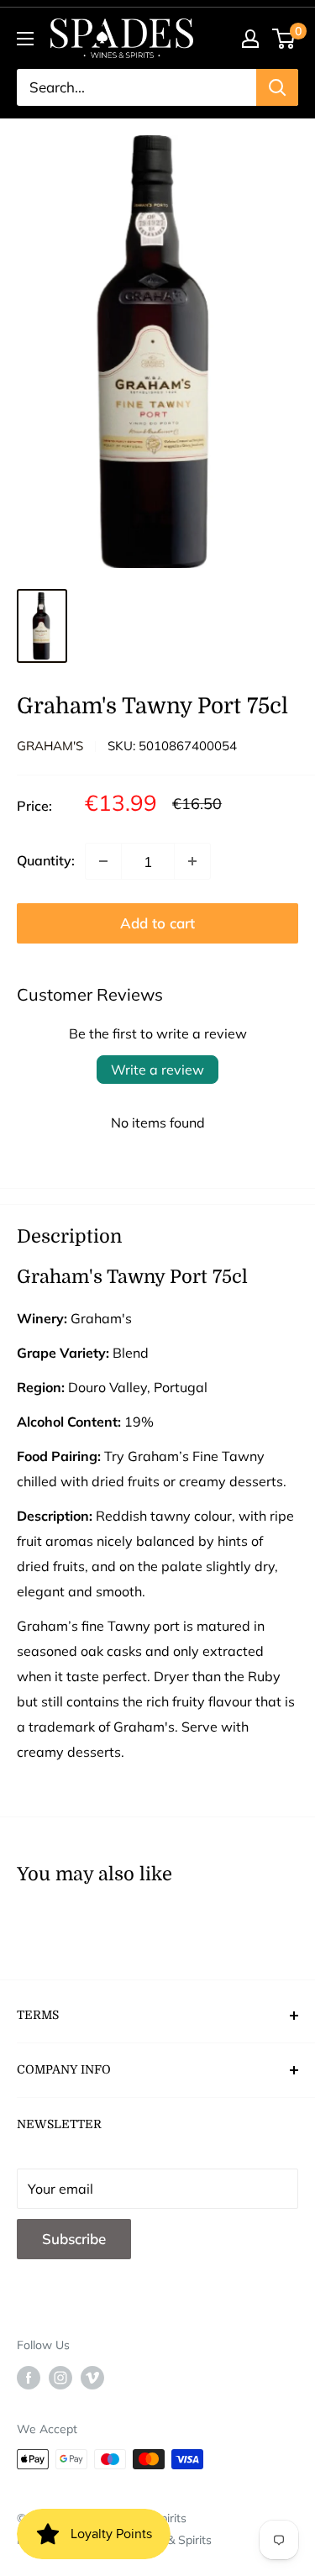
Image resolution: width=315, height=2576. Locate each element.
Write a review (157, 1070)
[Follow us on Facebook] (29, 2377)
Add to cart (157, 923)
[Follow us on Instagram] (60, 2377)
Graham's (50, 746)
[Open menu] (25, 39)
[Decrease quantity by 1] (103, 861)
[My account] (250, 39)
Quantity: (46, 860)
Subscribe (74, 2239)
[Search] (277, 87)
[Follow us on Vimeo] (92, 2377)
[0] (284, 39)
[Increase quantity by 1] (192, 861)
